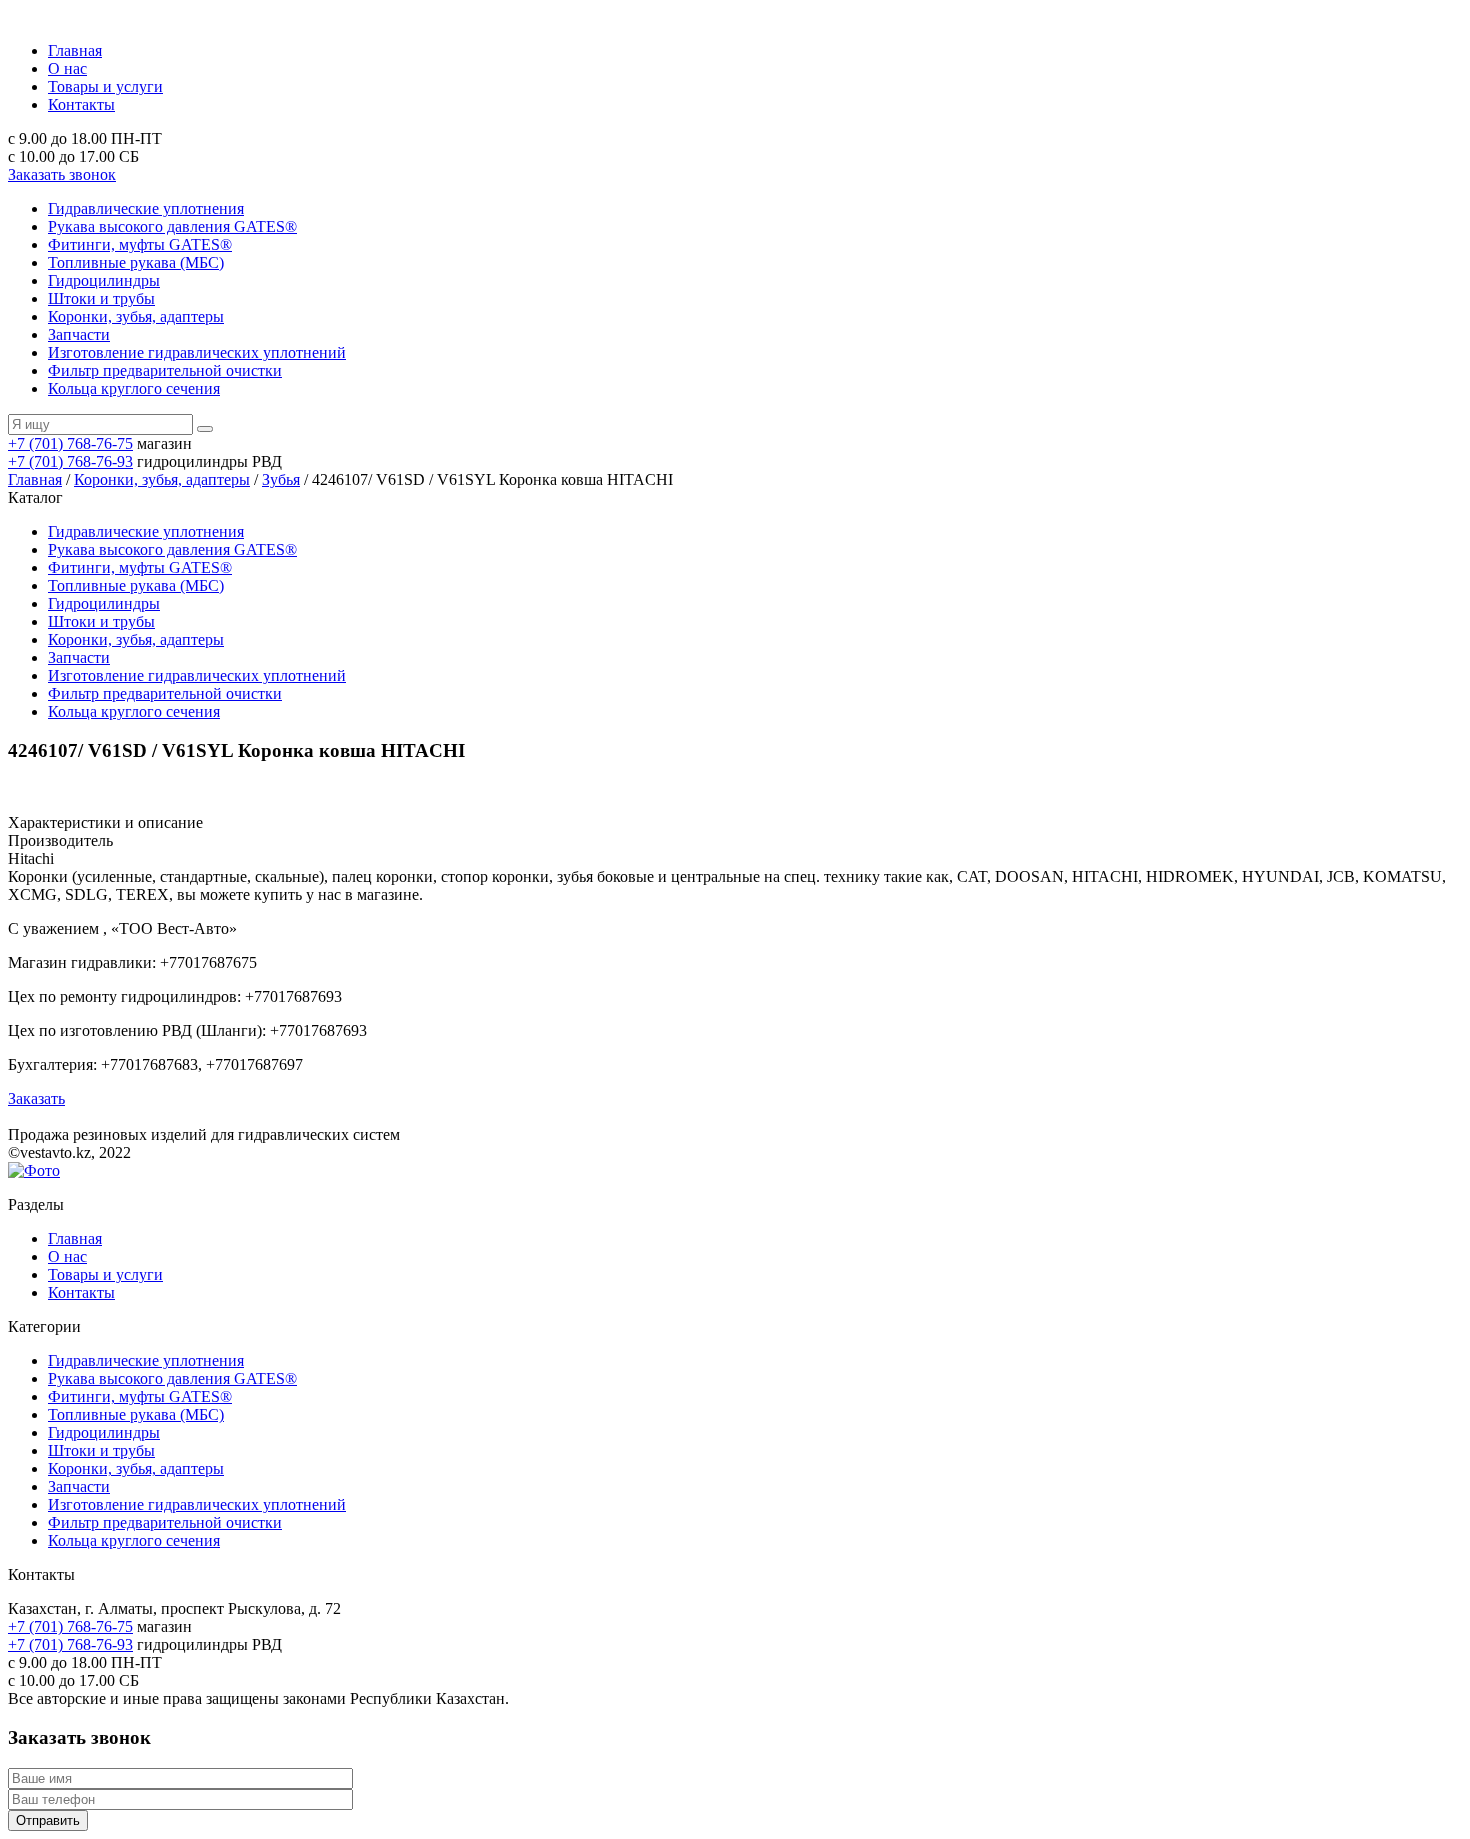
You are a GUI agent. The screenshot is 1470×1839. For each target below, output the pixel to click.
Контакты (81, 104)
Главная (75, 50)
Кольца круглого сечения (134, 388)
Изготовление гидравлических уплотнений (197, 352)
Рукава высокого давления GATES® (172, 226)
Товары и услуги (105, 86)
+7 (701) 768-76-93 (70, 461)
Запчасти (79, 334)
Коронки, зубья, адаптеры (136, 316)
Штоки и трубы (101, 298)
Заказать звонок (62, 174)
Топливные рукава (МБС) (136, 262)
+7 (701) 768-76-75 (70, 443)
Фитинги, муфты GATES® (140, 244)
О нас (67, 68)
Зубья (281, 479)
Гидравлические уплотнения (146, 208)
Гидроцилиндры (104, 280)
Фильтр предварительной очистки (165, 370)
